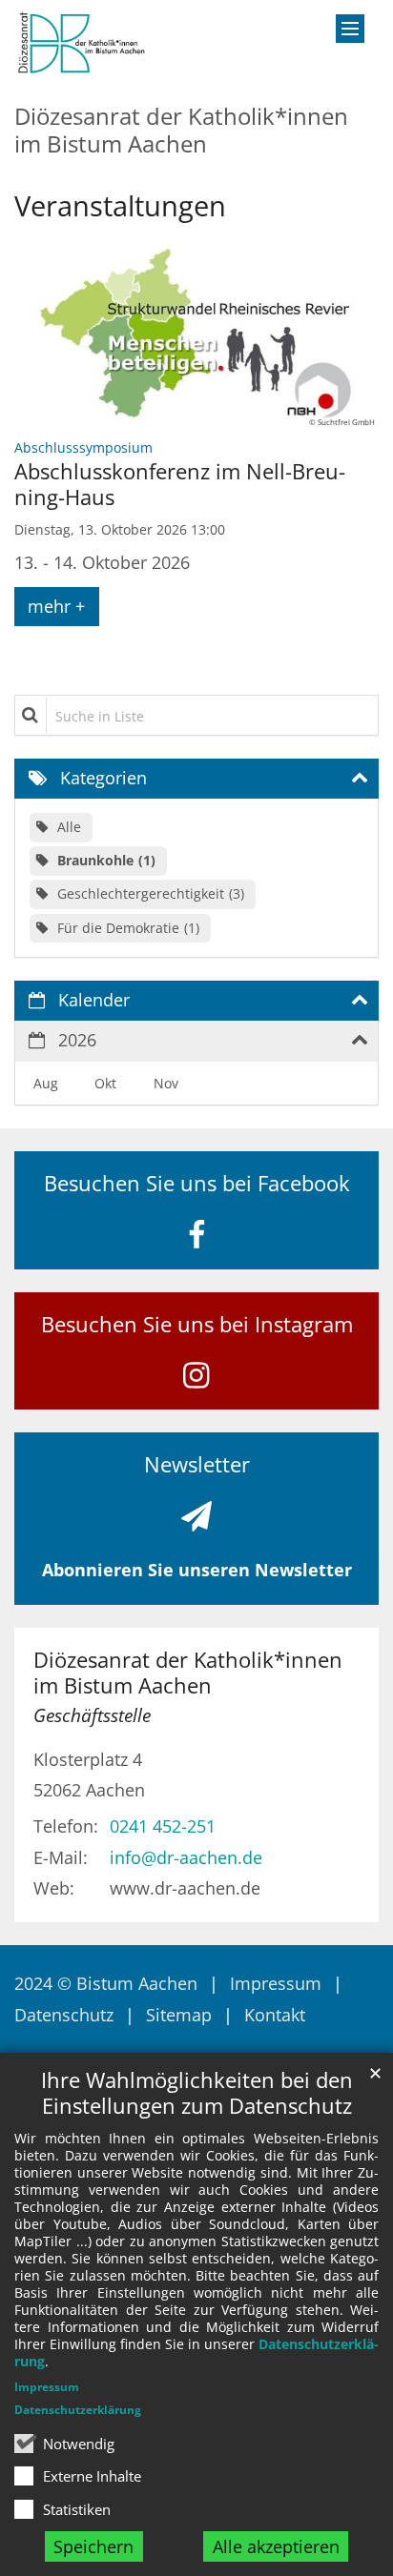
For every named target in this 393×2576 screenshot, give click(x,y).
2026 (77, 1040)
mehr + (56, 606)
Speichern (93, 2546)
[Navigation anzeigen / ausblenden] (350, 29)
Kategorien (103, 778)
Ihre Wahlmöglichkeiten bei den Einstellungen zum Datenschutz (197, 2093)
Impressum (47, 2387)
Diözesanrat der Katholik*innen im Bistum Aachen (188, 1673)
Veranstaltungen (120, 206)
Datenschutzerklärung (78, 2410)
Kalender (94, 1000)
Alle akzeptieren (276, 2546)
